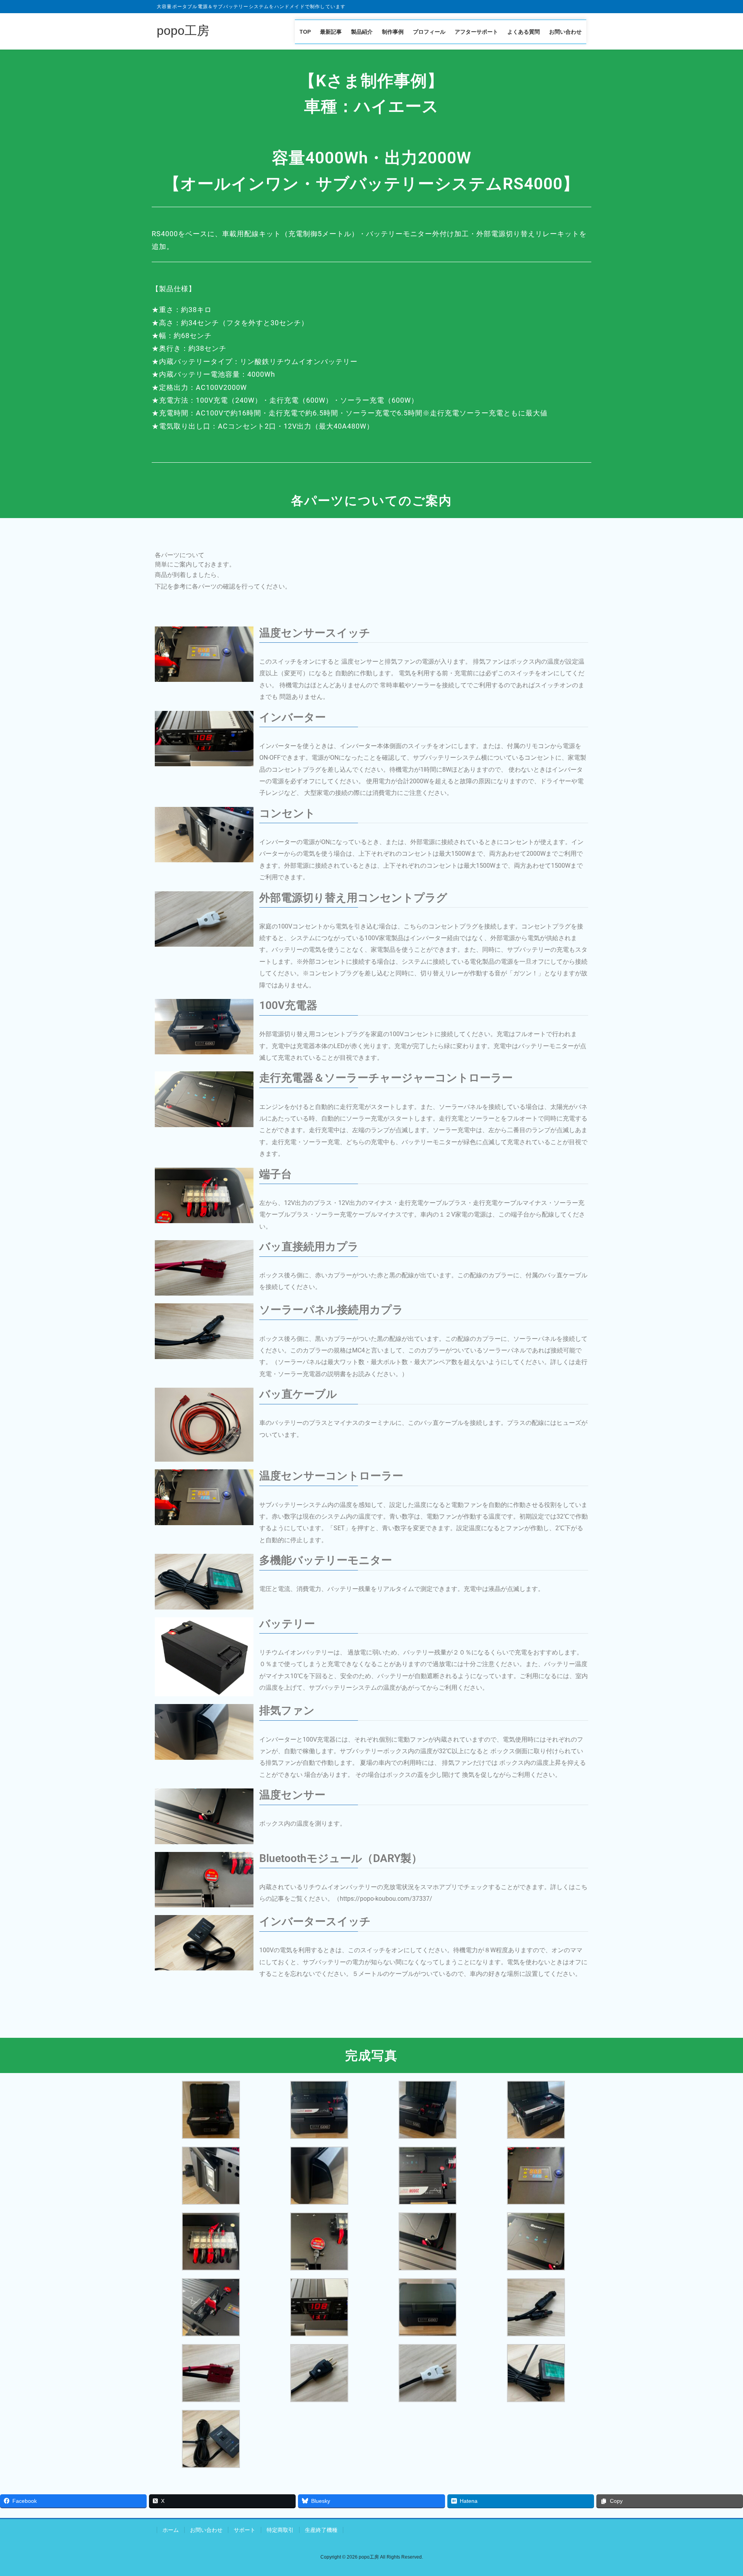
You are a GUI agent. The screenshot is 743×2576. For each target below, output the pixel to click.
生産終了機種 (321, 2530)
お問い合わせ (206, 2530)
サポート (245, 2530)
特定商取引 (280, 2530)
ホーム (171, 2530)
